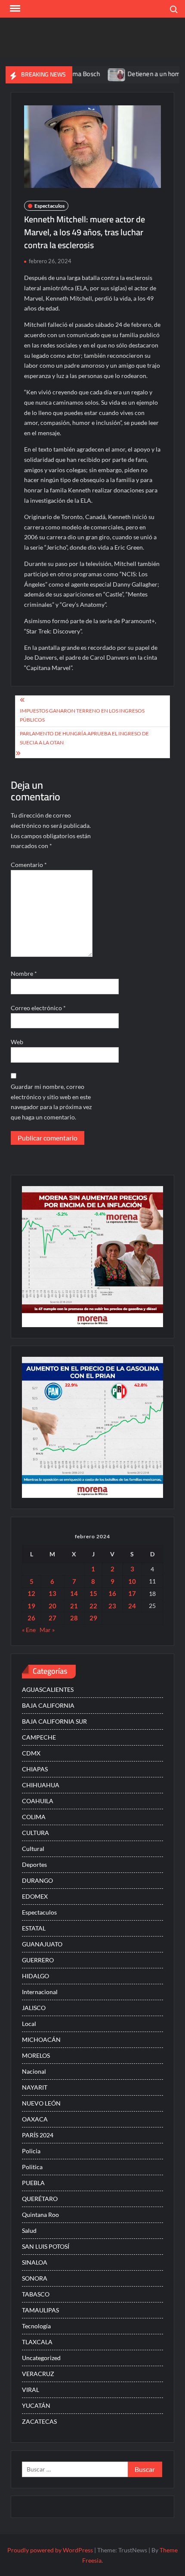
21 (74, 1606)
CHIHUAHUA (41, 1785)
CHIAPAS (35, 1769)
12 (31, 1593)
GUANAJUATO (42, 1944)
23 (112, 1606)
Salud (29, 2230)
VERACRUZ (38, 2374)
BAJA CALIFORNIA (48, 1705)
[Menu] (14, 9)
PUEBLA (33, 2183)
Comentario (29, 865)
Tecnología (36, 2326)
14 (74, 1593)
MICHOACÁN (41, 2040)
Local (29, 2024)
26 (31, 1618)
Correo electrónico (38, 1008)
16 (112, 1593)
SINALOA (35, 2262)
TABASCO (36, 2294)
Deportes (34, 1864)
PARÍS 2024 (38, 2135)
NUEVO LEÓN (41, 2103)
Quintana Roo (40, 2215)
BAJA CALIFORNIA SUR (54, 1721)
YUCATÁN (36, 2405)
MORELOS (36, 2055)
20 (52, 1606)
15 (93, 1593)
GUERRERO (38, 1960)
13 (52, 1593)
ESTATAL (34, 1928)
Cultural (33, 1849)
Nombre (24, 973)
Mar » (47, 1630)
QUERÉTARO (40, 2199)
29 (93, 1618)
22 (93, 1606)
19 (31, 1606)
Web (17, 1042)
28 (74, 1618)
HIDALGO (35, 1976)
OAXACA (35, 2119)
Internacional (40, 1992)
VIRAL (31, 2390)
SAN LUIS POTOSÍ (46, 2246)
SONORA (35, 2278)
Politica (32, 2167)
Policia (31, 2151)
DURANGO (37, 1880)
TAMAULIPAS (40, 2310)
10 (132, 1581)
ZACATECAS (39, 2421)
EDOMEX (35, 1896)
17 (132, 1593)
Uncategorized (41, 2358)
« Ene (29, 1630)
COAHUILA (38, 1801)
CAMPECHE (39, 1737)
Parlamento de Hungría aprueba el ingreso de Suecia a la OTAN (84, 738)
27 (52, 1618)
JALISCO (34, 2008)
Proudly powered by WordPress (50, 2550)
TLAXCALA (37, 2342)
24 (132, 1606)
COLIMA (34, 1817)
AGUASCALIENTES (48, 1689)
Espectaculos (49, 206)
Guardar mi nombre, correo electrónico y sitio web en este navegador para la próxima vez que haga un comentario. (51, 1102)
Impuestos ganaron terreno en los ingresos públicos (82, 715)
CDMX (31, 1753)
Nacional (34, 2071)
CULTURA (35, 1833)
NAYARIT (35, 2087)
